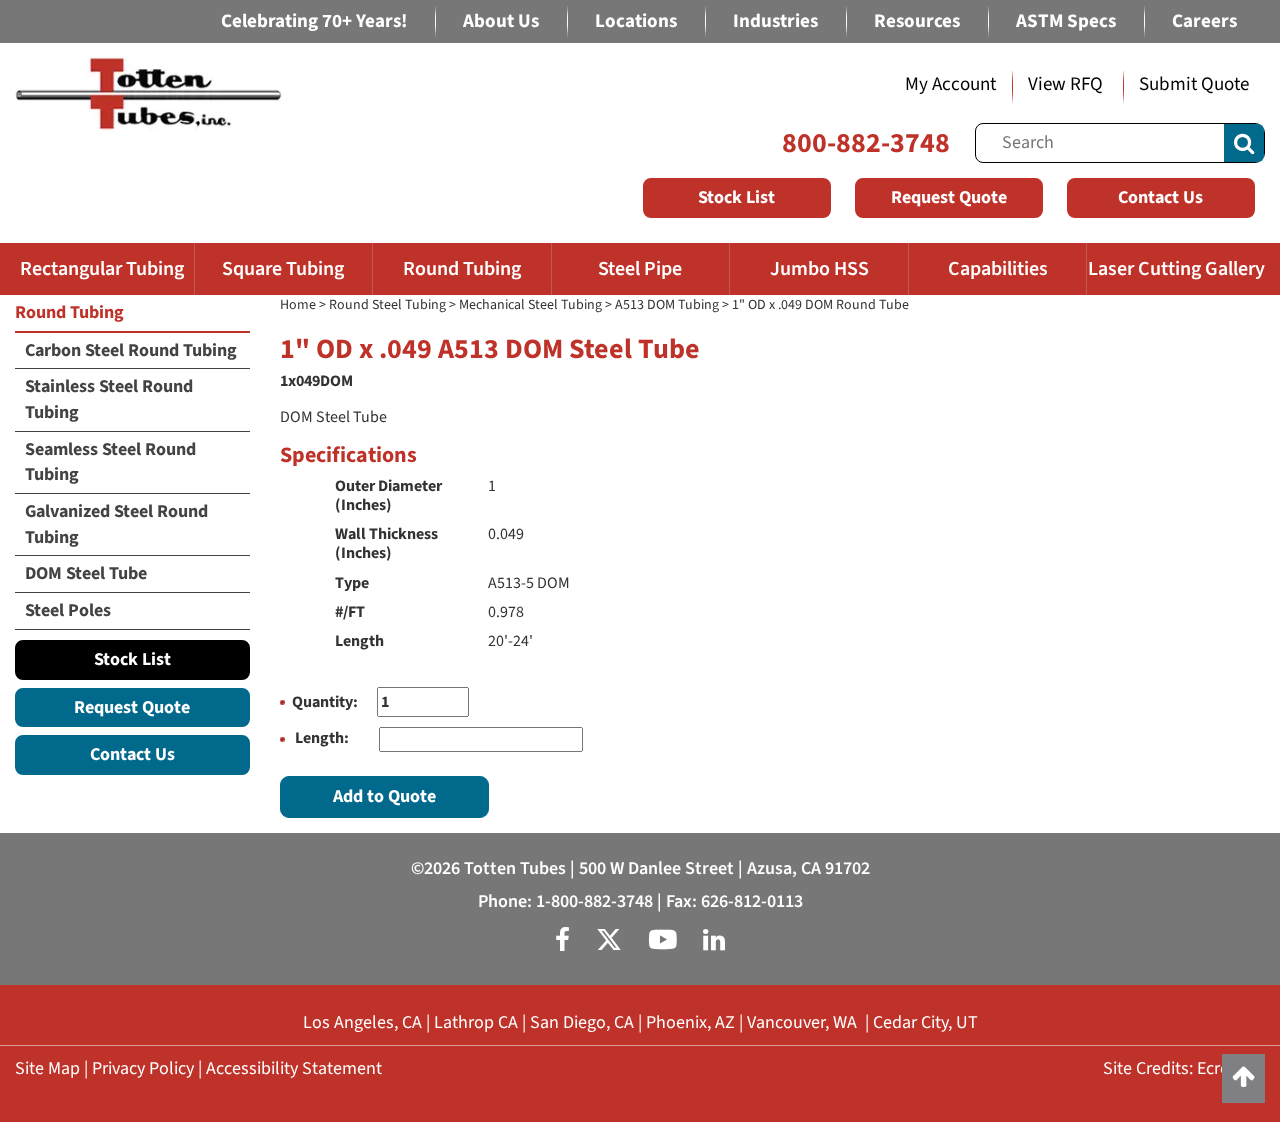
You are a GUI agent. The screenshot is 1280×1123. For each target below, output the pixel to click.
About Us (501, 21)
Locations (636, 21)
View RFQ (1065, 84)
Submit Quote (1194, 84)
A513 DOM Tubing (667, 305)
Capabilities (998, 269)
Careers (1204, 21)
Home (298, 305)
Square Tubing (283, 269)
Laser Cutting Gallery (1176, 269)
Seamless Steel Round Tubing (110, 462)
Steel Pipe (640, 269)
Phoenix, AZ (690, 1022)
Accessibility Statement (294, 1068)
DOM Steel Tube (86, 573)
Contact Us (1160, 197)
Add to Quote (384, 796)
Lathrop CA (476, 1022)
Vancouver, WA (802, 1022)
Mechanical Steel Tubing (530, 305)
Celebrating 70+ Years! (314, 21)
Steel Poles (68, 610)
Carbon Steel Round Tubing (131, 350)
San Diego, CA (582, 1022)
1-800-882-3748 (594, 901)
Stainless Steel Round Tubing (109, 399)
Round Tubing (462, 269)
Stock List (736, 197)
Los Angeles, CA (362, 1022)
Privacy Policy (143, 1068)
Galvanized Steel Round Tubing (116, 524)
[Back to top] (1243, 1078)
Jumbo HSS (819, 269)
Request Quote (949, 197)
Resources (917, 21)
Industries (775, 21)
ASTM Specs (1066, 21)
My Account (950, 84)
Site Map (47, 1068)
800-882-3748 (866, 143)
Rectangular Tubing (102, 269)
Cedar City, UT (925, 1022)
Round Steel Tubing (387, 305)
